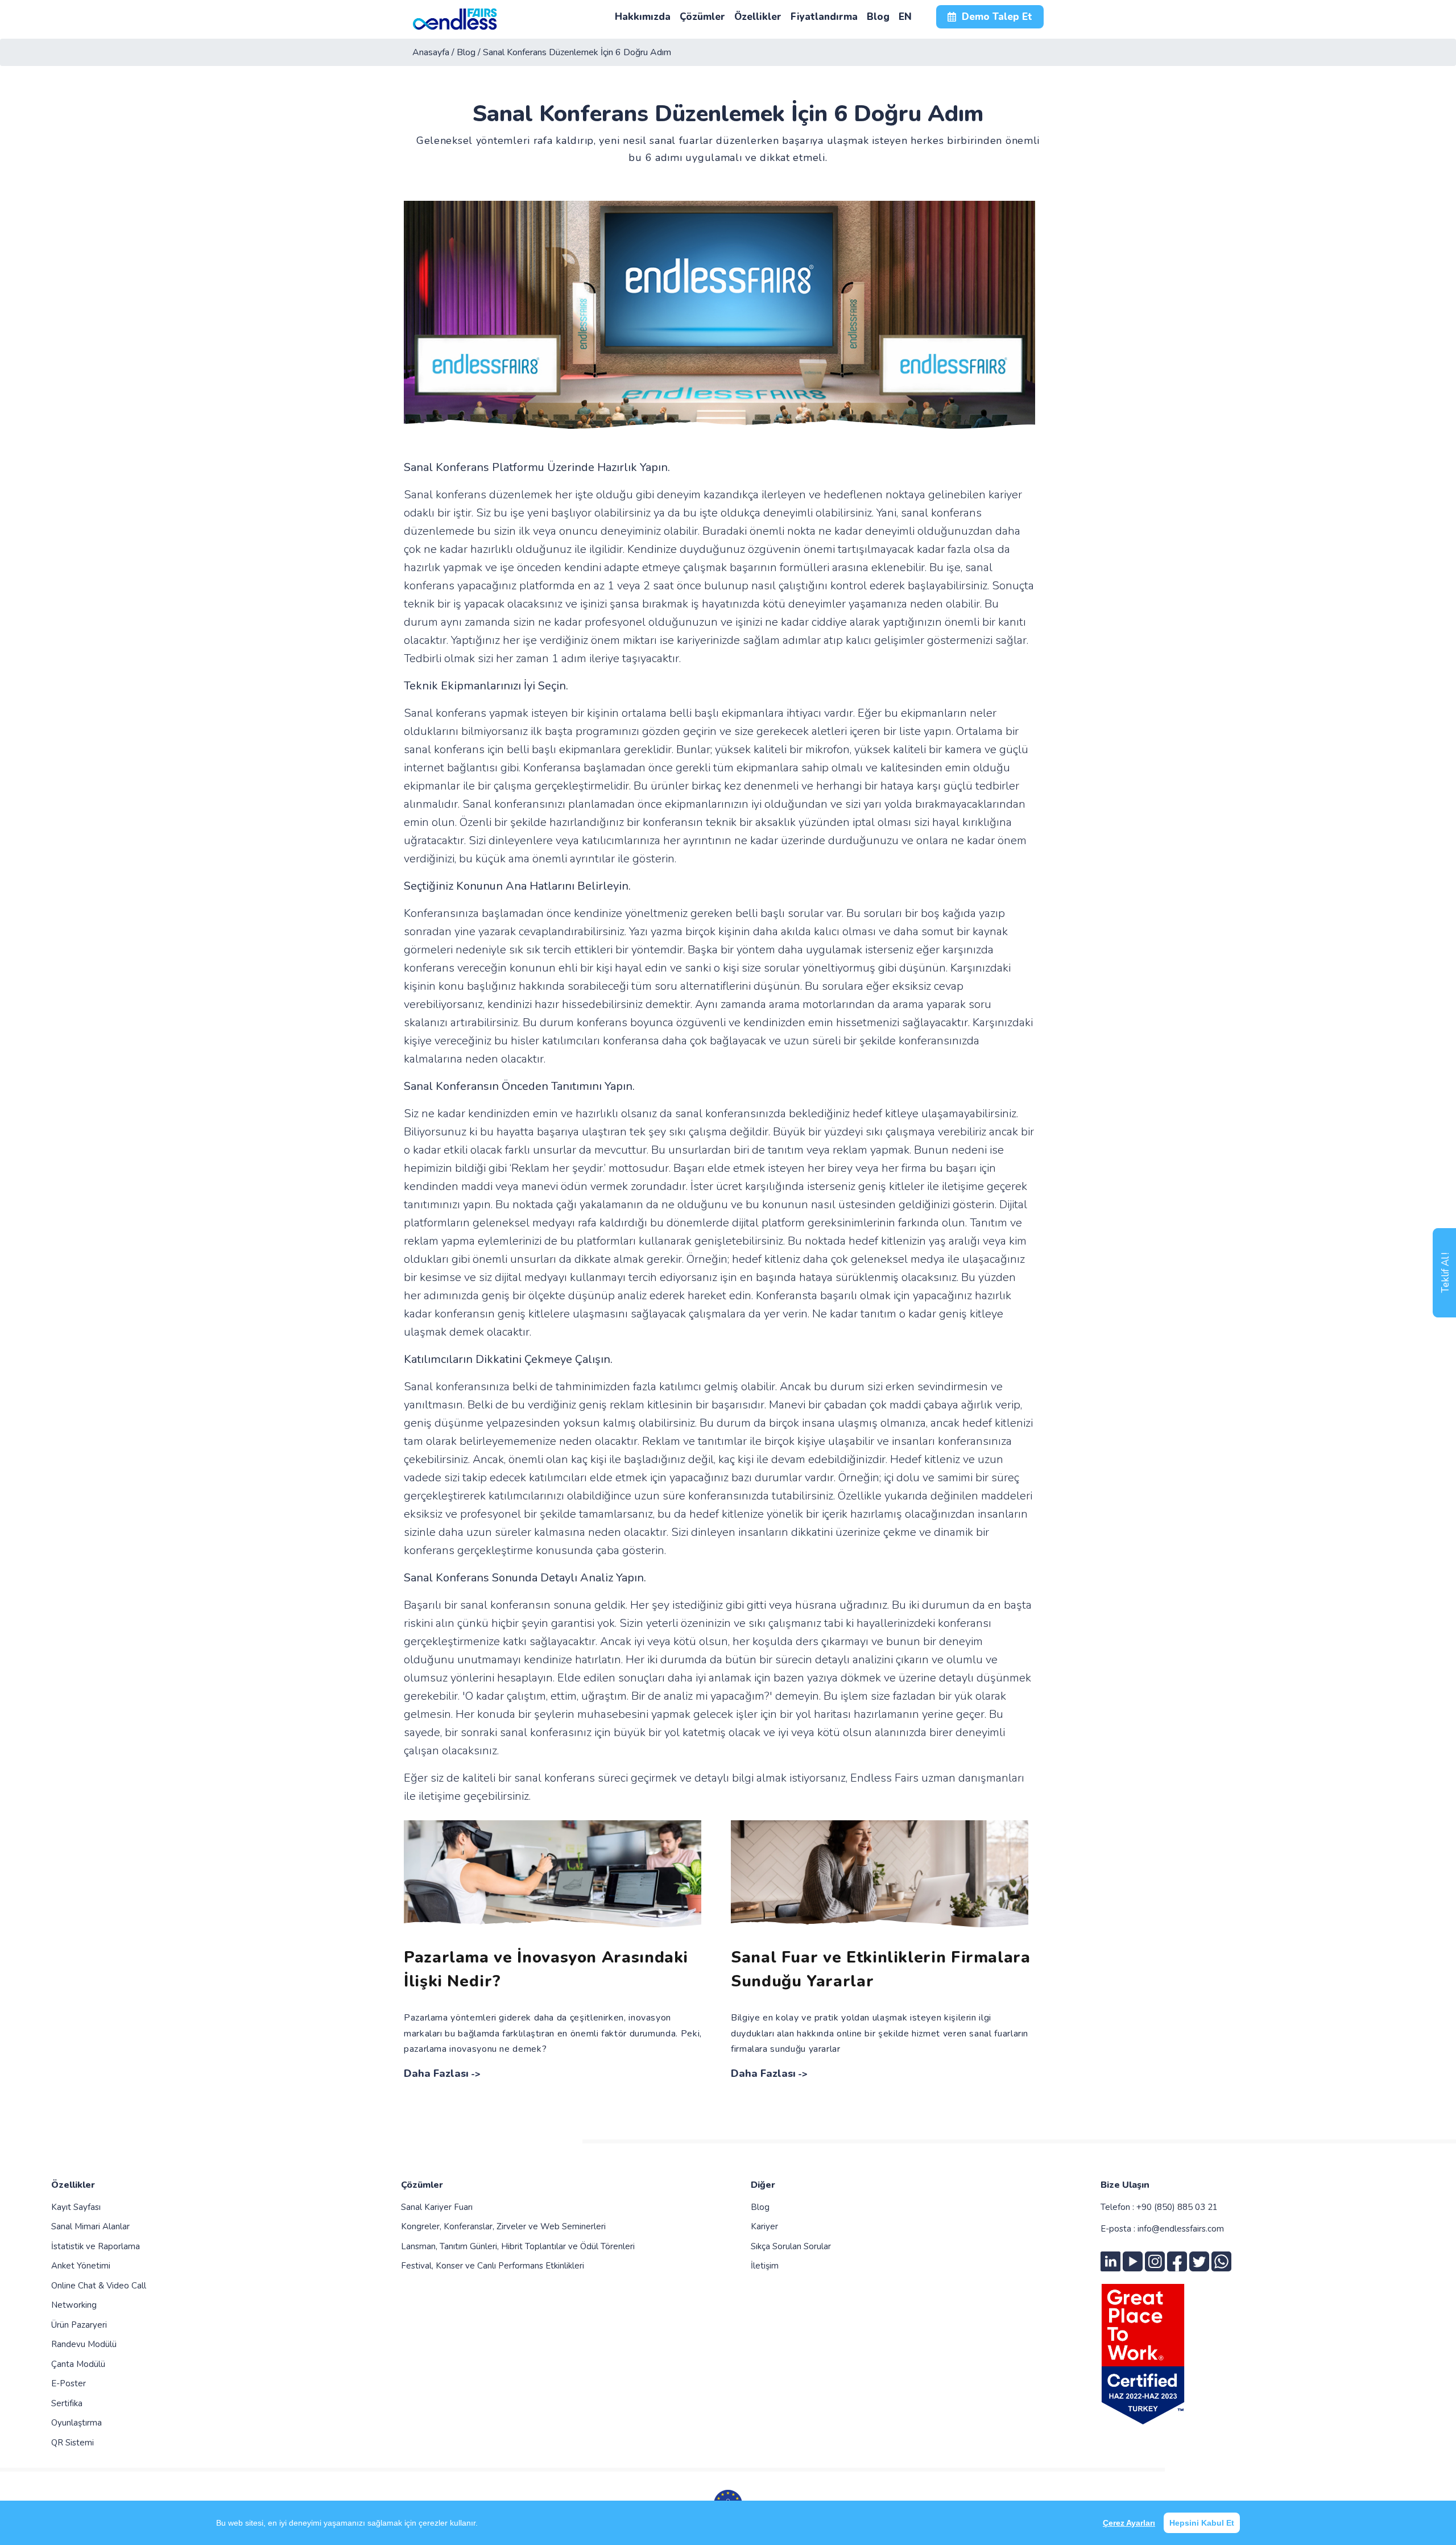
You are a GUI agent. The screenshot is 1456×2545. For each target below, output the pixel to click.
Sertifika (67, 2403)
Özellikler (73, 2185)
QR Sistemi (73, 2443)
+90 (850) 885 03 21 (1177, 2207)
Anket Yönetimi (81, 2266)
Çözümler (422, 2185)
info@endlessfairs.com (1181, 2229)
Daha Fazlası (436, 2073)
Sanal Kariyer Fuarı (437, 2207)
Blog (760, 2207)
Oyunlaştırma (76, 2423)
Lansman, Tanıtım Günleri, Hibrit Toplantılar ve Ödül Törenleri (518, 2246)
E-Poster (69, 2383)
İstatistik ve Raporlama (96, 2246)
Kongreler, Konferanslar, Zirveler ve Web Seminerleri (503, 2226)
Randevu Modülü (84, 2344)
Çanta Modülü (78, 2364)
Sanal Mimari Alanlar (90, 2226)
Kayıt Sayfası (76, 2207)
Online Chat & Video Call (99, 2286)
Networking (74, 2305)
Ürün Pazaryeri (79, 2325)
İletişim (765, 2266)
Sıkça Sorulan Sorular (791, 2246)
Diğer (763, 2185)
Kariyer (764, 2226)
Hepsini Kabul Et (1202, 2523)
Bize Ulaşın (1125, 2185)
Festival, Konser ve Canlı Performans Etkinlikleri (493, 2266)
